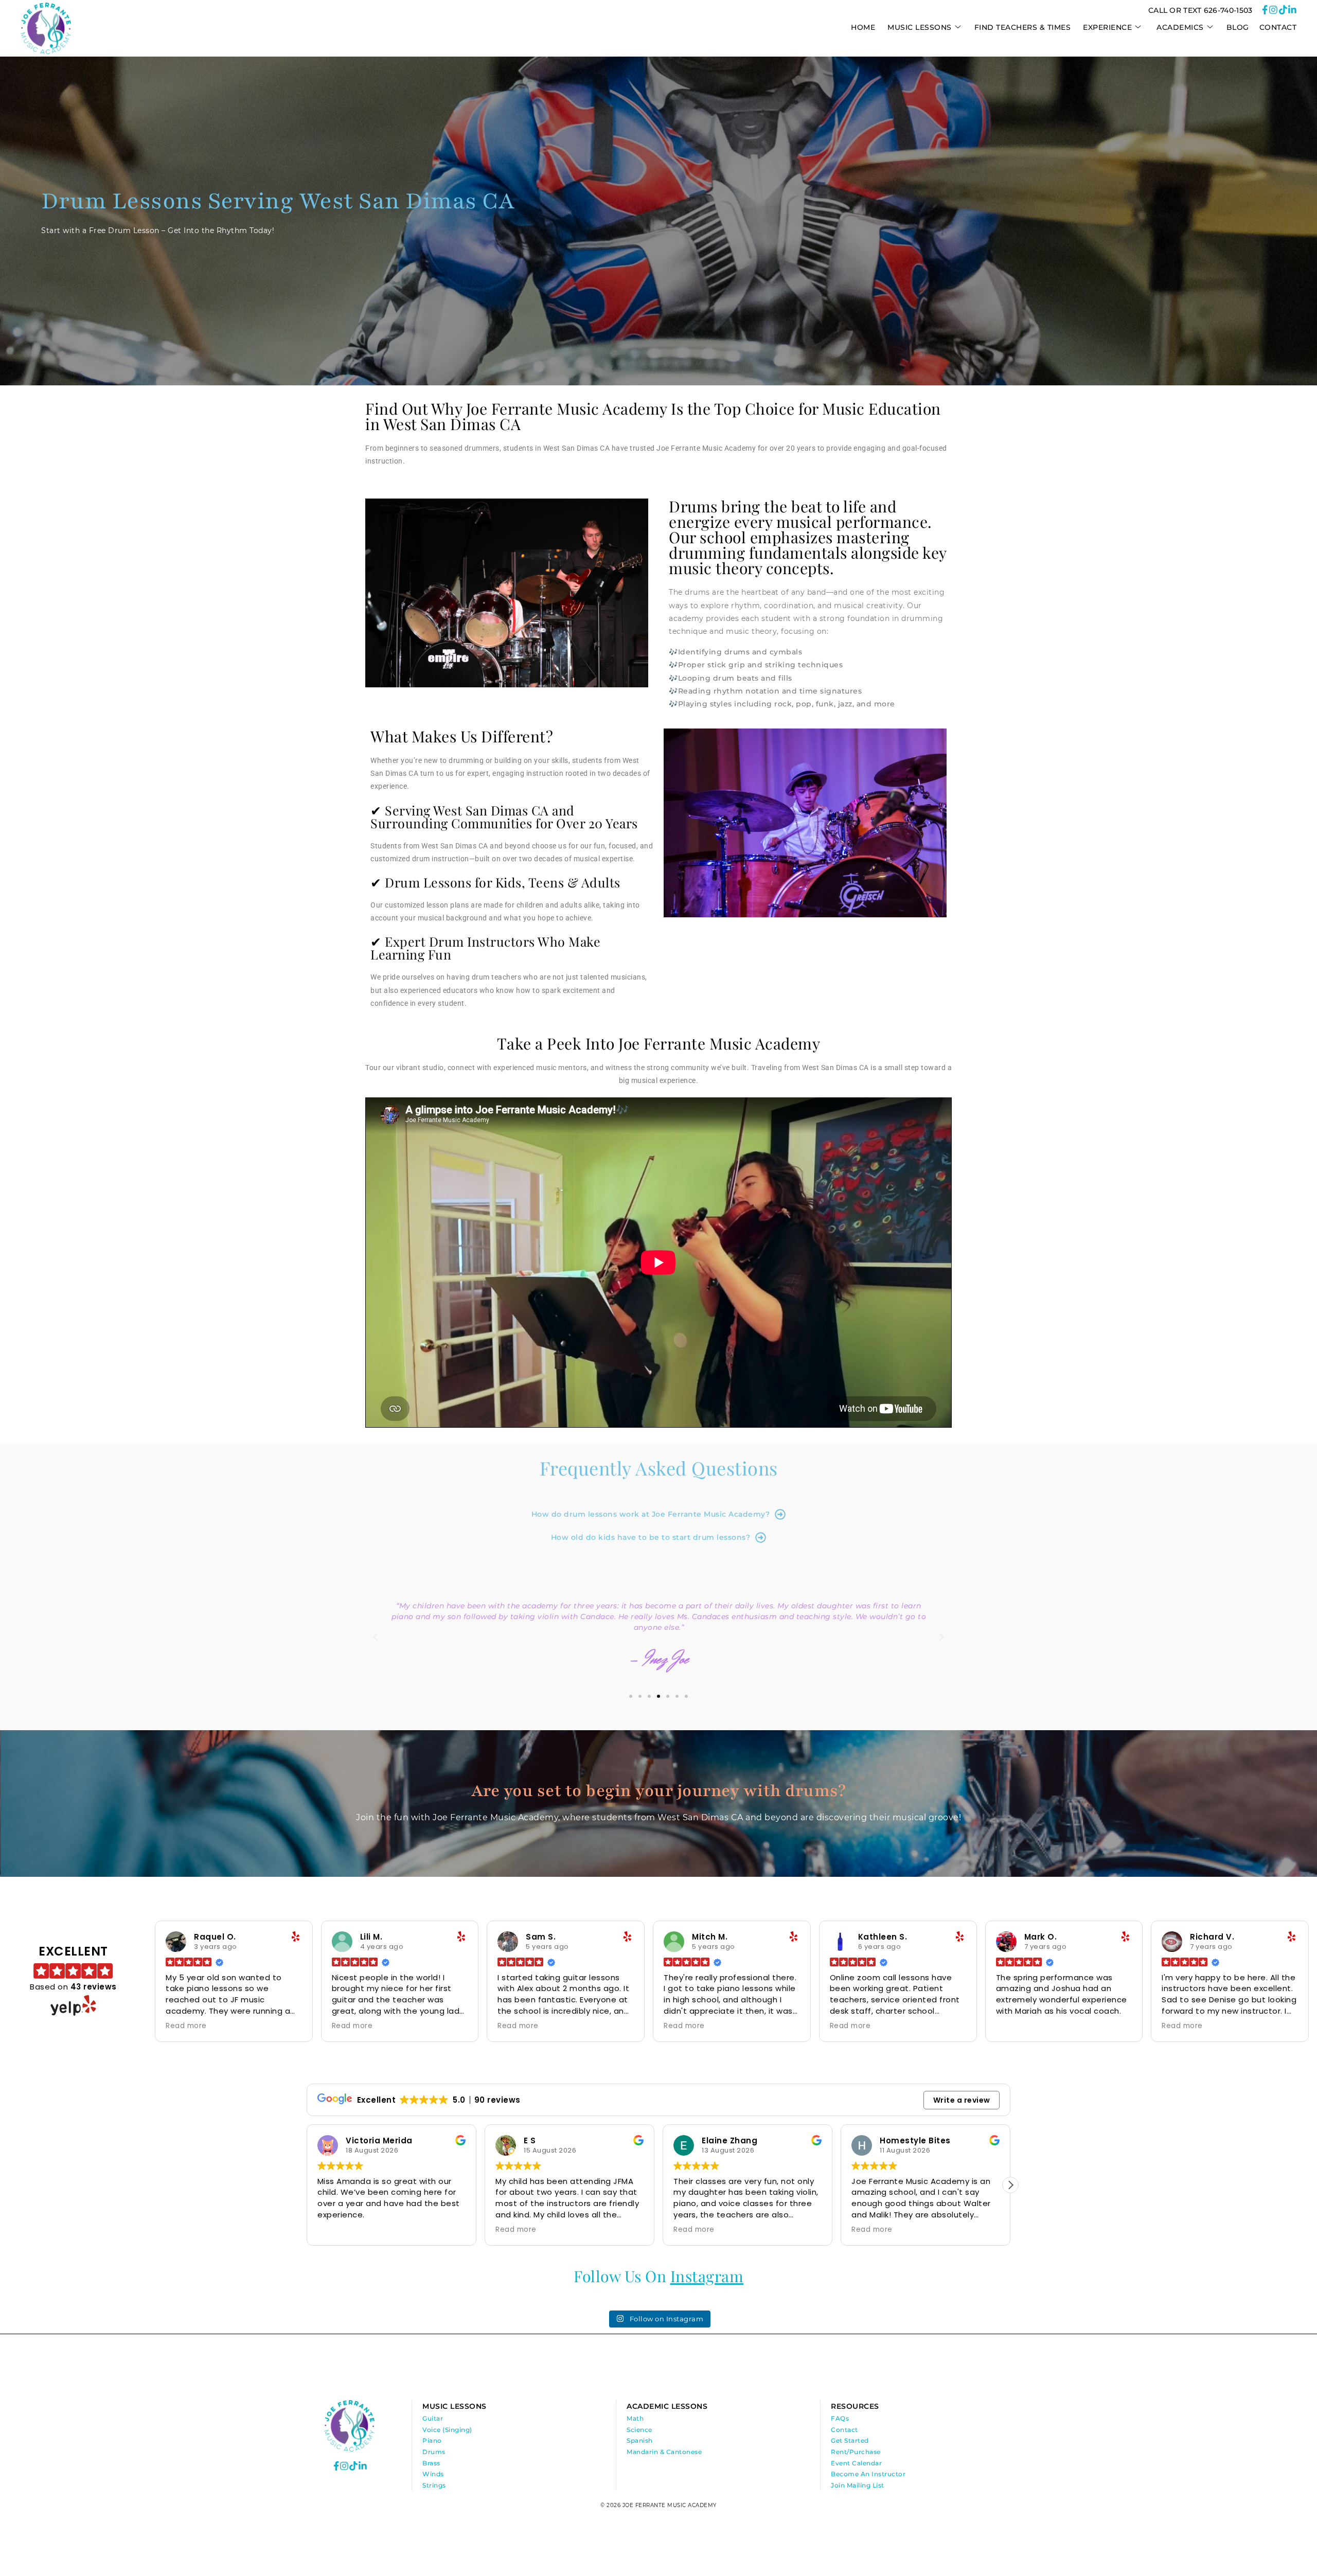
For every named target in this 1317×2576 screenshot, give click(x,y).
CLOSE (798, 1059)
